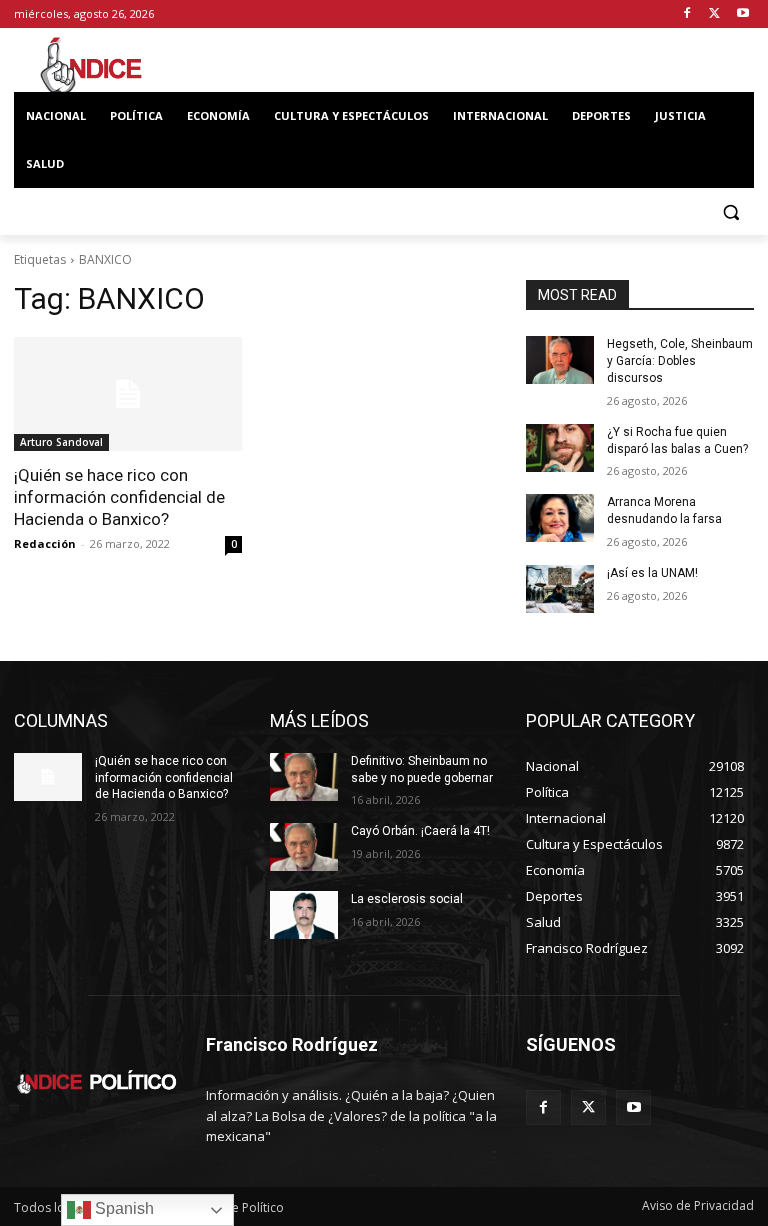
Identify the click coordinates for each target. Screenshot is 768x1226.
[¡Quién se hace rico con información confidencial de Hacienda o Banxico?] (128, 394)
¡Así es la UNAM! (652, 573)
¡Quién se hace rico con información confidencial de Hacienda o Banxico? (119, 497)
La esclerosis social (407, 899)
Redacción (45, 543)
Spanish (122, 1208)
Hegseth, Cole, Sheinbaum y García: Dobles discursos (680, 361)
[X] (714, 14)
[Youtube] (742, 14)
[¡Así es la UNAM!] (560, 589)
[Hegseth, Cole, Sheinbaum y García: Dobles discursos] (560, 360)
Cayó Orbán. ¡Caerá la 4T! (420, 831)
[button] (730, 212)
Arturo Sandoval (61, 442)
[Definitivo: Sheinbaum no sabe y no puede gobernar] (304, 777)
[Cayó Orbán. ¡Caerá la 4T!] (304, 847)
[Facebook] (687, 14)
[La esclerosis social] (304, 915)
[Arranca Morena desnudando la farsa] (560, 518)
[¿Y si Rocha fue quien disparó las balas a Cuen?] (560, 448)
